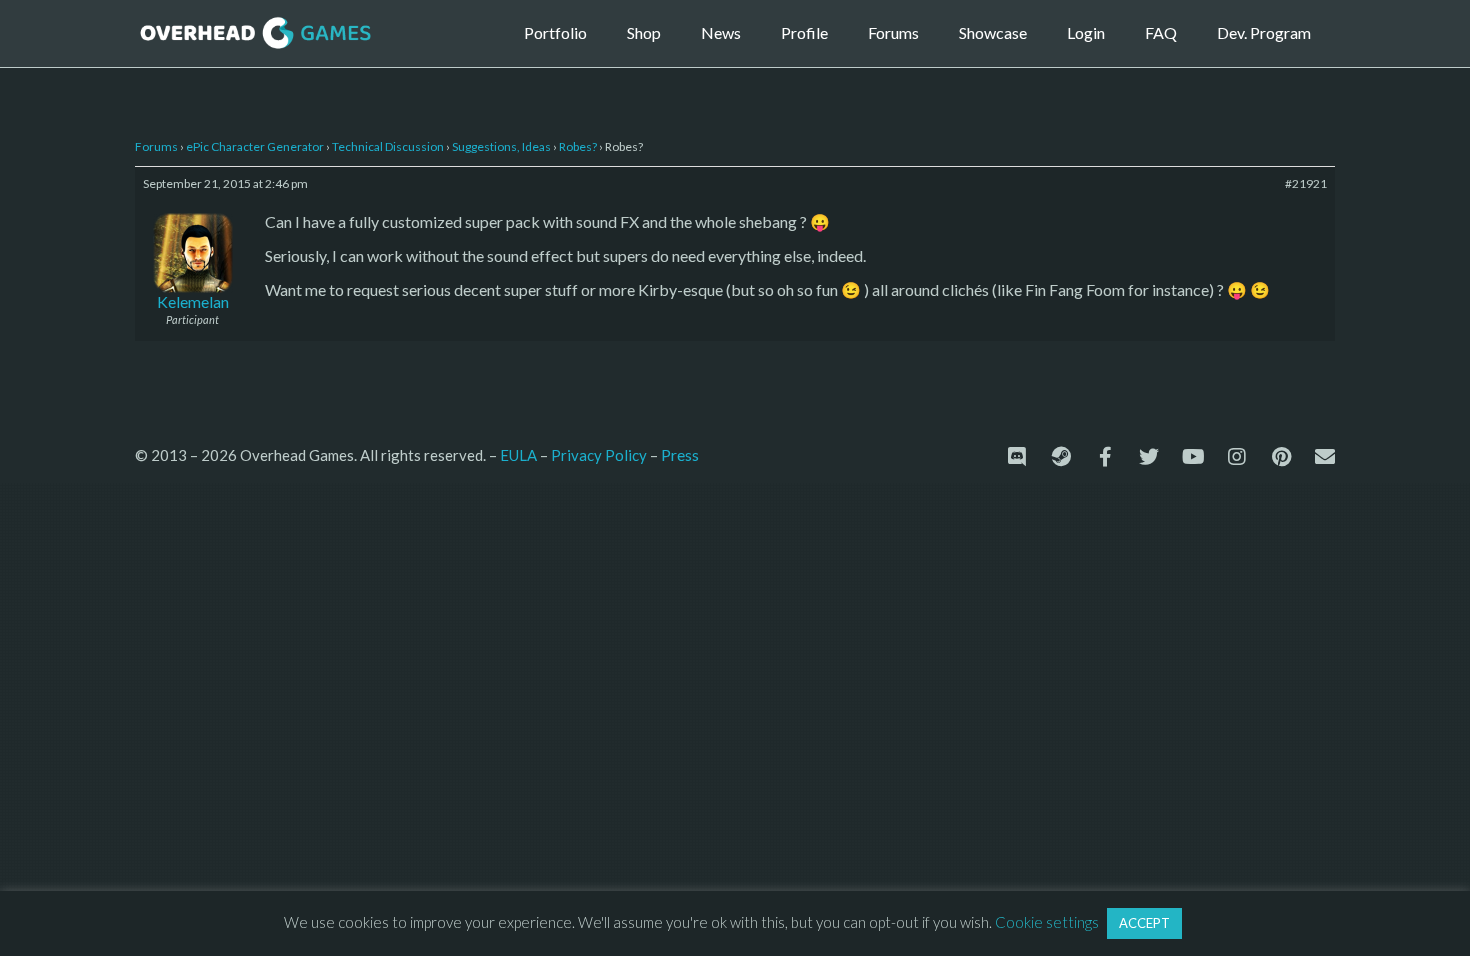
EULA (518, 455)
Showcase (993, 32)
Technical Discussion (388, 146)
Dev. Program (1264, 32)
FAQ (1161, 32)
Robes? (578, 146)
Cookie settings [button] (1047, 922)
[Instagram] (1237, 457)
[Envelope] (1325, 457)
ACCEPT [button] (1144, 923)
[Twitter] (1149, 457)
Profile (804, 32)
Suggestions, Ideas (501, 146)
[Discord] (1017, 457)
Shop (644, 32)
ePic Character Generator (255, 146)
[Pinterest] (1281, 457)
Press (680, 454)
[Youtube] (1193, 457)
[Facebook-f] (1105, 457)
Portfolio (555, 32)
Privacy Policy (599, 455)
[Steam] (1061, 457)
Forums (893, 32)
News (721, 32)
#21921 (1306, 183)
